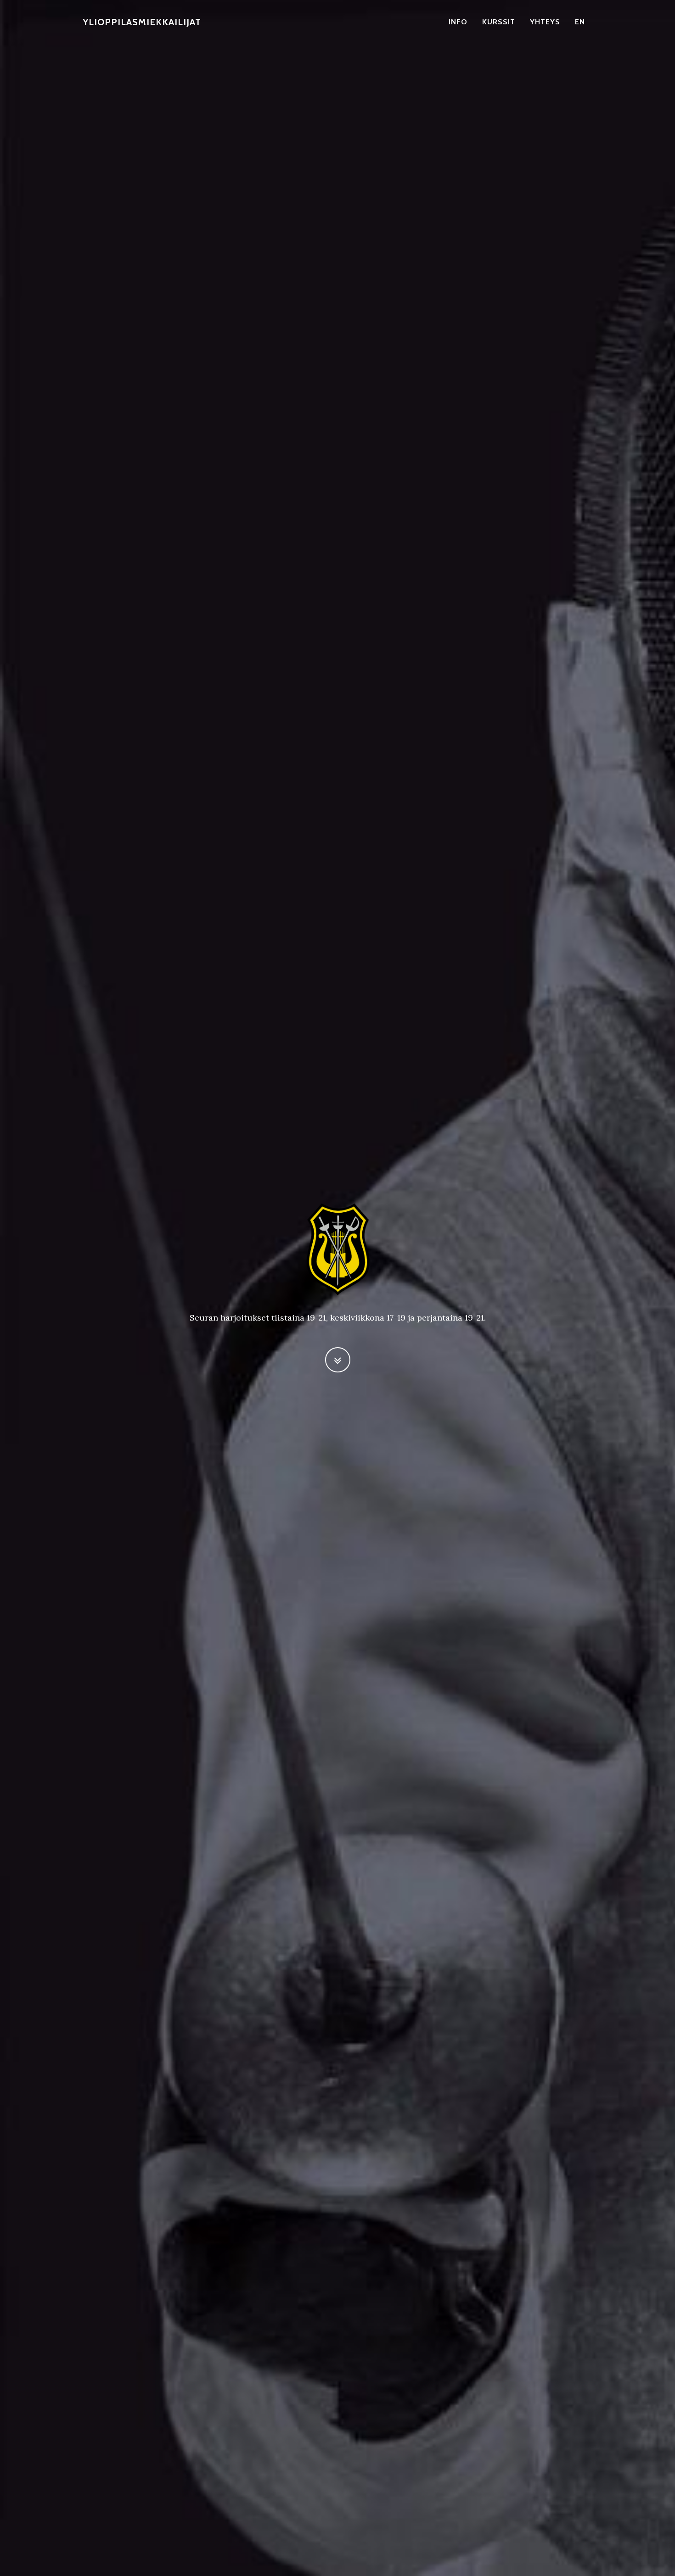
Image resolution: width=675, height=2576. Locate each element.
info (458, 22)
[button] (338, 1360)
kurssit (499, 22)
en (580, 22)
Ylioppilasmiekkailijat (142, 22)
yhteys (545, 22)
